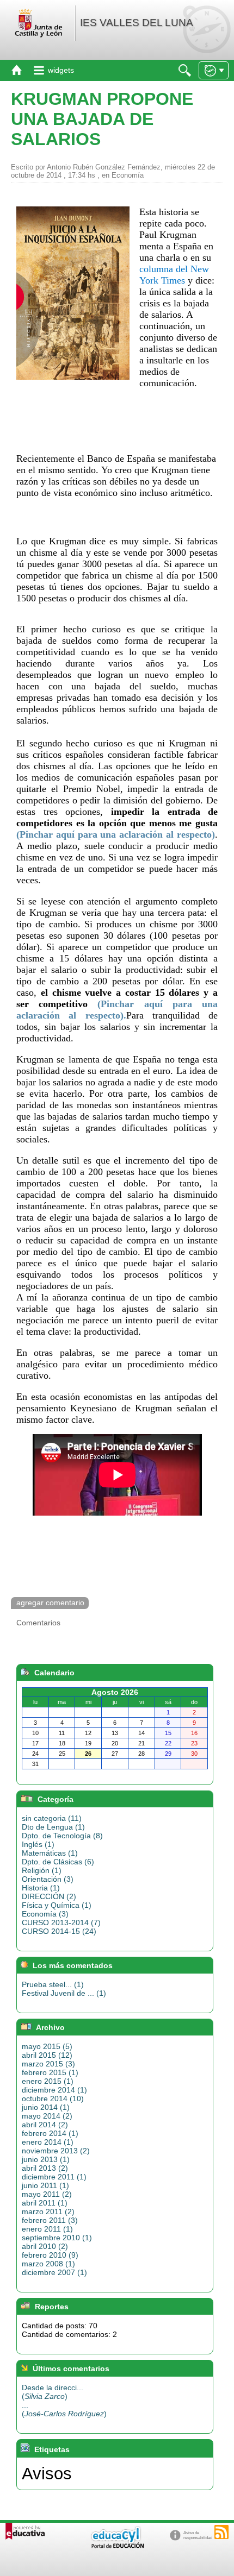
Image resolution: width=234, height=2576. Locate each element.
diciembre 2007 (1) (54, 2272)
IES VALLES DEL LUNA (137, 23)
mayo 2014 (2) (47, 2116)
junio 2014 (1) (46, 2107)
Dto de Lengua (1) (53, 1827)
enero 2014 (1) (48, 2142)
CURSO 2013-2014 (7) (61, 1922)
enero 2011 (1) (47, 2229)
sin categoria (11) (52, 1818)
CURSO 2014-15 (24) (59, 1931)
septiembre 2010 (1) (57, 2238)
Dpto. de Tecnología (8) (62, 1836)
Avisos (47, 2473)
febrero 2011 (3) (50, 2220)
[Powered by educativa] (25, 2531)
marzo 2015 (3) (48, 2064)
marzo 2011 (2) (48, 2211)
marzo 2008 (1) (48, 2264)
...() (64, 2409)
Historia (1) (41, 1888)
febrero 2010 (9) (50, 2255)
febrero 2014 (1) (50, 2133)
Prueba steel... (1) (53, 1984)
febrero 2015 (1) (50, 2072)
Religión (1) (42, 1870)
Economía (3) (45, 1914)
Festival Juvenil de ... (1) (64, 1993)
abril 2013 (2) (45, 2168)
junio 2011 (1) (45, 2185)
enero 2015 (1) (48, 2081)
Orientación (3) (48, 1879)
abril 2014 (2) (45, 2125)
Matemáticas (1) (50, 1853)
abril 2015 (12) (47, 2055)
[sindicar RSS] (221, 2532)
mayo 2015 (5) (47, 2046)
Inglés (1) (38, 1844)
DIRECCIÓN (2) (49, 1896)
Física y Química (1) (57, 1905)
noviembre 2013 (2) (56, 2151)
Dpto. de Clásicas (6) (58, 1862)
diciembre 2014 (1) (54, 2090)
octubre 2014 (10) (53, 2099)
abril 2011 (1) (45, 2203)
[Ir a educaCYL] (117, 2546)
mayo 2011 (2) (47, 2194)
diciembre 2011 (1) (54, 2177)
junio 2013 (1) (46, 2159)
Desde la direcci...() (53, 2392)
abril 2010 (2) (45, 2246)
